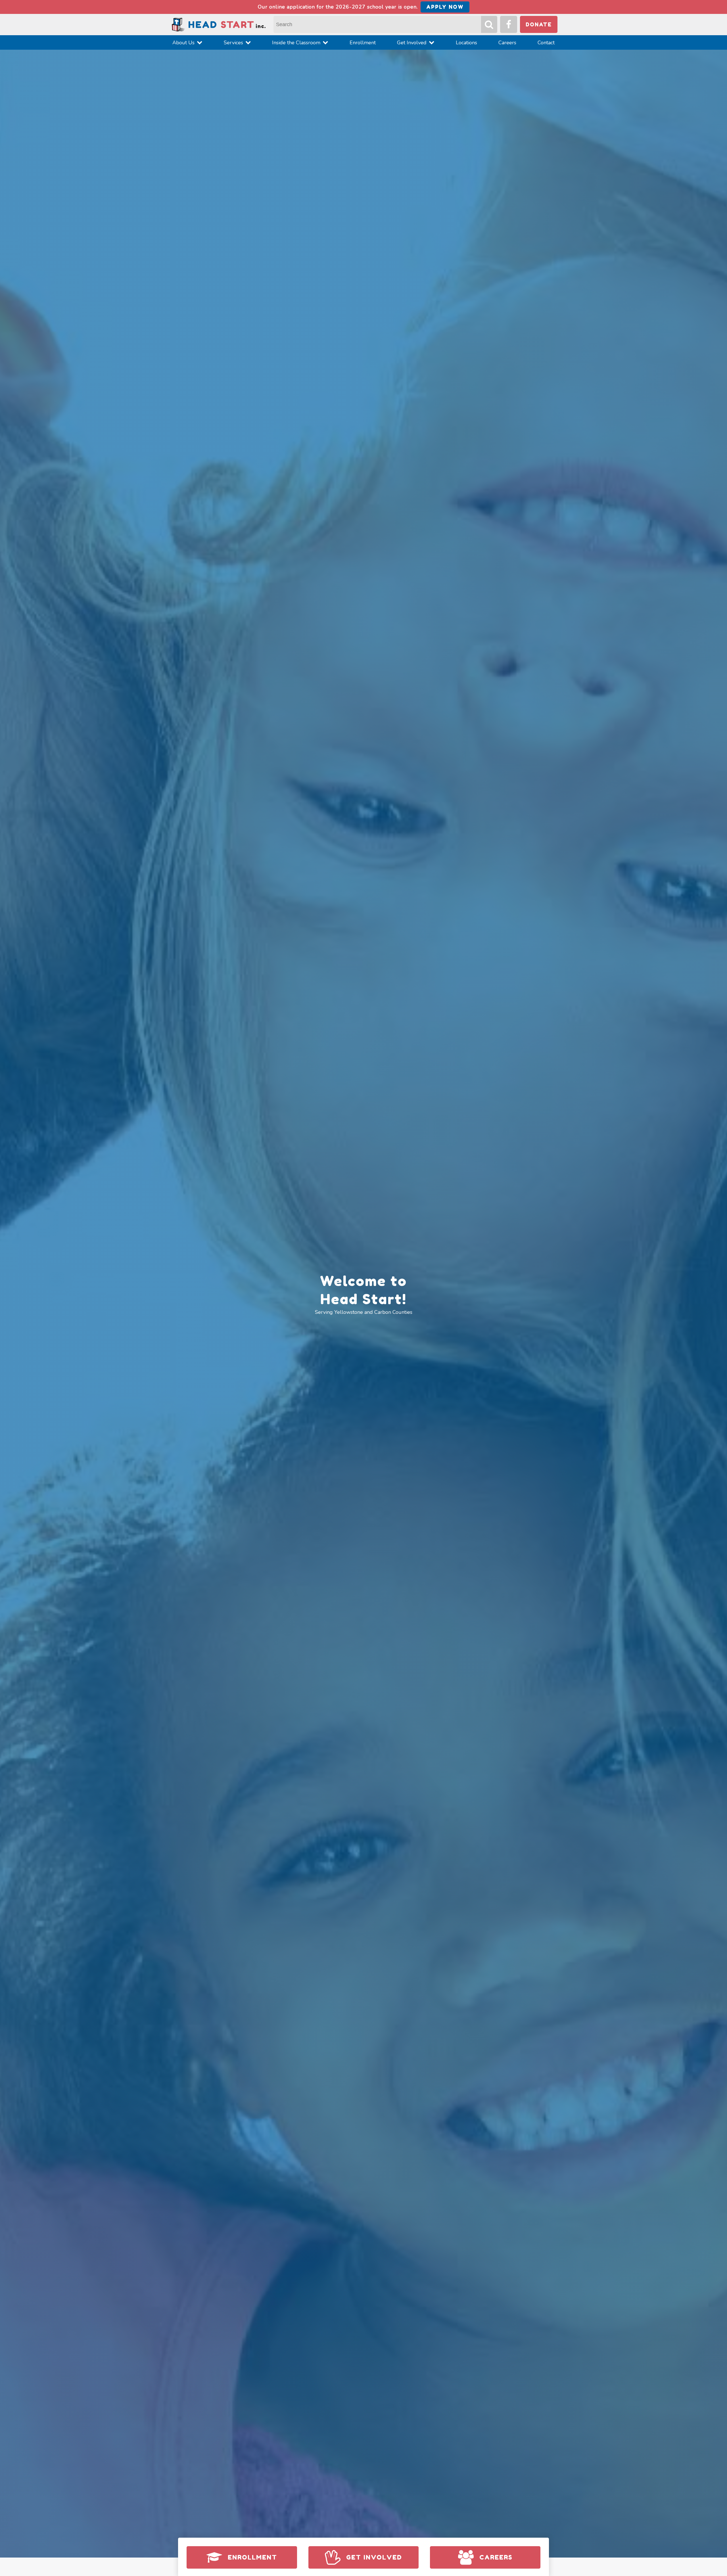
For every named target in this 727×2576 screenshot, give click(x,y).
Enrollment (363, 43)
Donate (539, 24)
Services (233, 43)
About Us (183, 43)
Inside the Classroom (296, 43)
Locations (466, 43)
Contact (546, 43)
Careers (507, 43)
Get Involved (412, 43)
